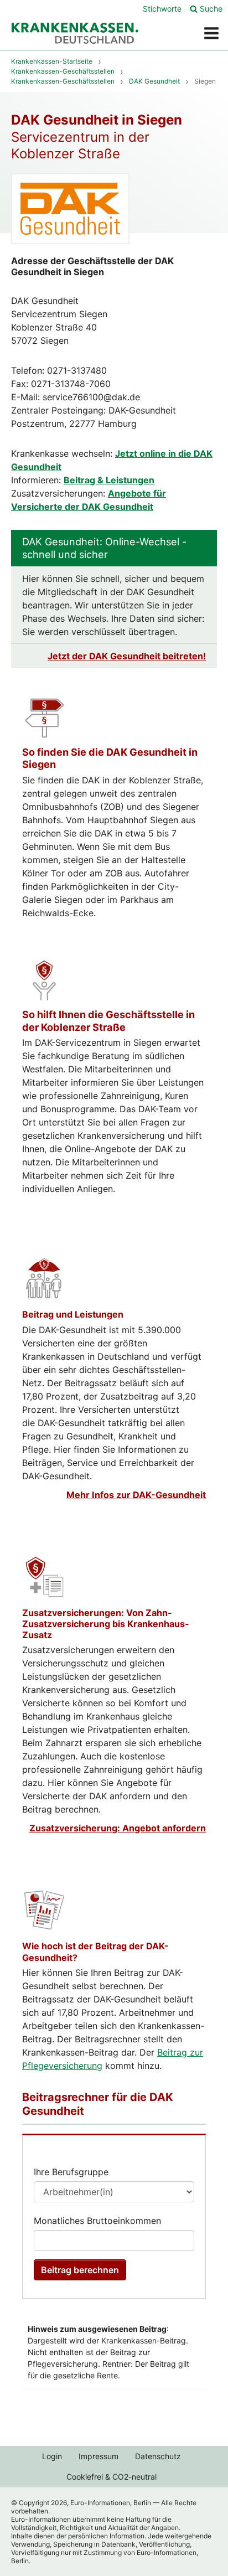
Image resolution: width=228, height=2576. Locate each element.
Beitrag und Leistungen (73, 1314)
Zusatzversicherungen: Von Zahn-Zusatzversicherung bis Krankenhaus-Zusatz (106, 1624)
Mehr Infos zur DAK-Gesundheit (136, 1495)
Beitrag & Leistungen (109, 480)
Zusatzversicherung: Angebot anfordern (118, 1828)
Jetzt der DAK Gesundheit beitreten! (127, 656)
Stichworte (162, 9)
